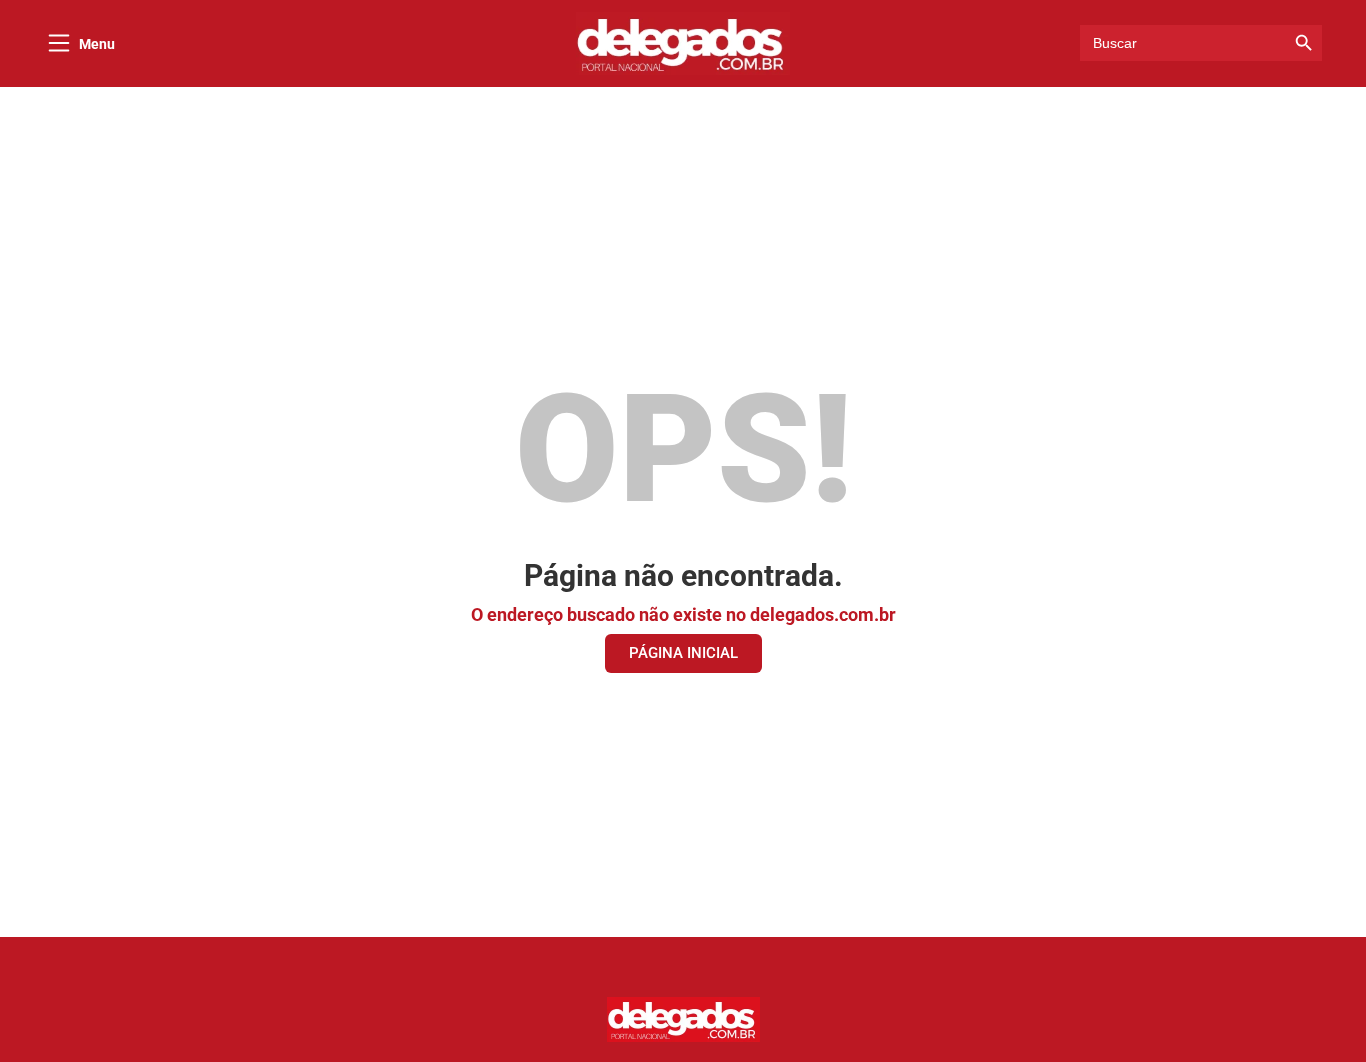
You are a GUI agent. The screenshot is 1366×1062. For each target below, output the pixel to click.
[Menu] (59, 43)
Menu (97, 44)
